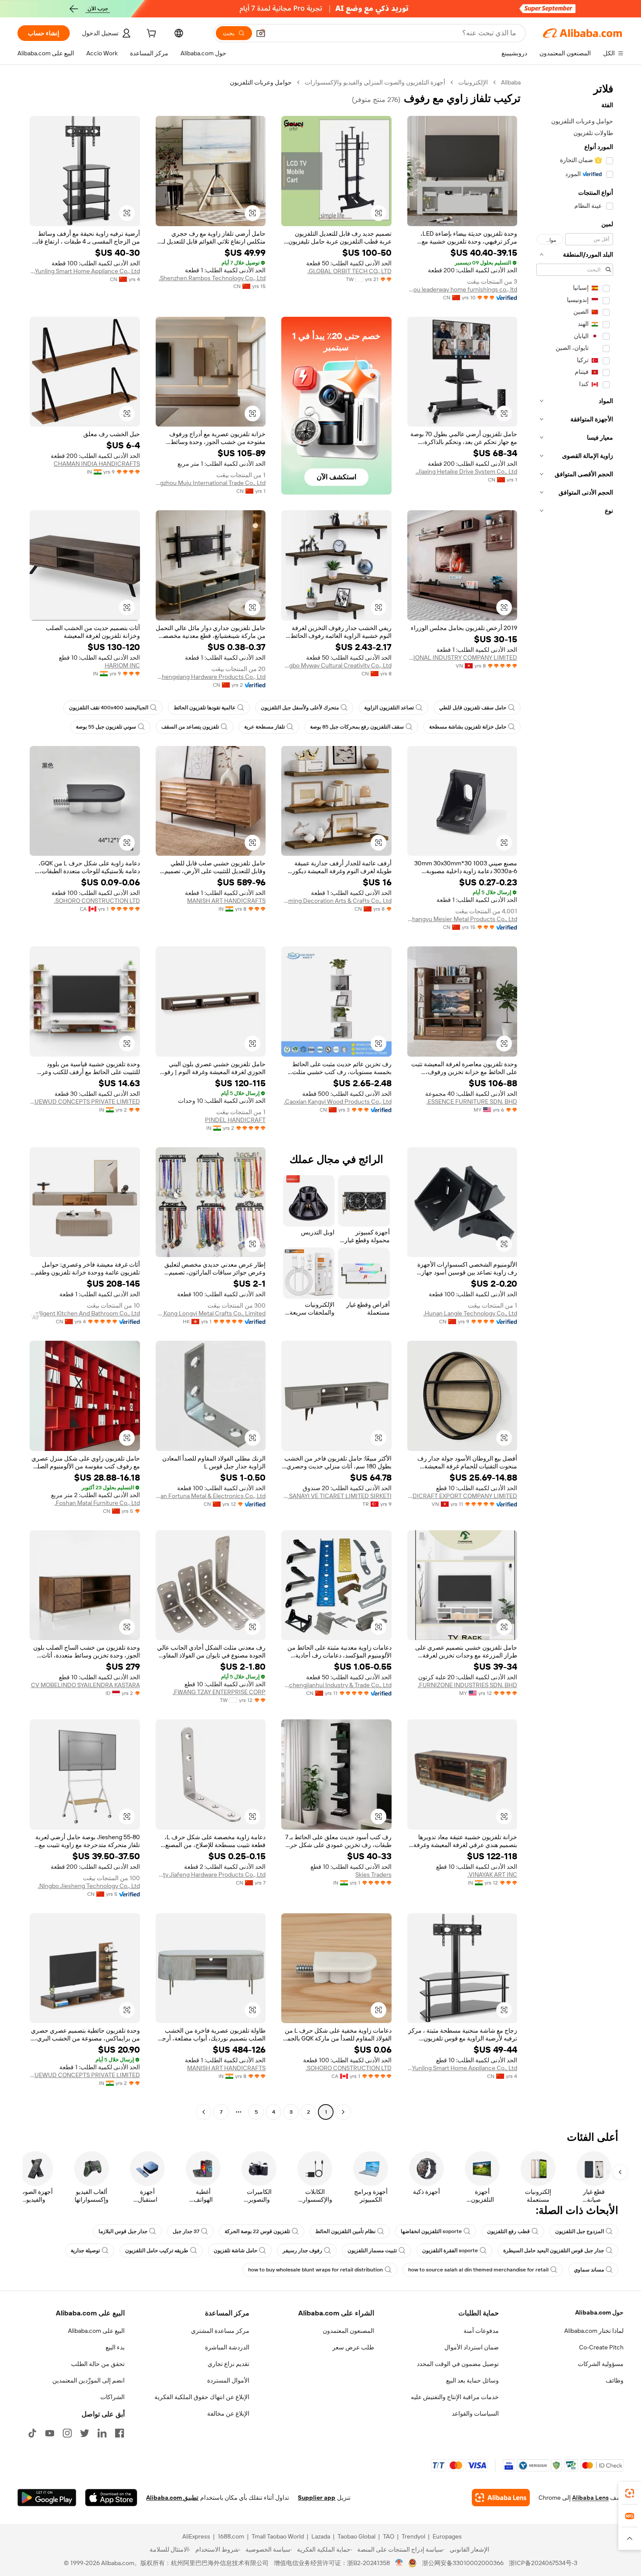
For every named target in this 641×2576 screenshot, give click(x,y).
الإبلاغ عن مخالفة (228, 2413)
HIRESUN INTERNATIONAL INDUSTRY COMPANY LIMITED (462, 658)
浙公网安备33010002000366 (463, 2563)
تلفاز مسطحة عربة (264, 727)
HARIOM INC (122, 665)
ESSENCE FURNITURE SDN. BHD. (472, 1102)
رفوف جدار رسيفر (302, 2251)
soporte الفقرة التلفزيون (450, 2251)
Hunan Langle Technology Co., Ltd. (470, 1313)
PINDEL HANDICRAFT (235, 1120)
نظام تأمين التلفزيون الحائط (345, 2231)
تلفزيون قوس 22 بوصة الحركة (257, 2231)
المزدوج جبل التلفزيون (580, 2231)
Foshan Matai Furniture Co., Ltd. (97, 1503)
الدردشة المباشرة (227, 2347)
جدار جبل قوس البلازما (123, 2231)
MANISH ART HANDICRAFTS (226, 901)
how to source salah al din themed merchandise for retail (478, 2270)
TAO (389, 2536)
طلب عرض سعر (353, 2347)
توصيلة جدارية (85, 2251)
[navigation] (575, 1098)
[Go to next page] (204, 2112)
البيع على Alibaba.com (96, 2331)
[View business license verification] (399, 2563)
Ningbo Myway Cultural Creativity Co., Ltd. (336, 665)
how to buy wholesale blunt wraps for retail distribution (315, 2270)
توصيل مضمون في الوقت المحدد (458, 2364)
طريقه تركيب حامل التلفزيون (157, 2251)
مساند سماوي (589, 2270)
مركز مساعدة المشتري (220, 2331)
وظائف (615, 2380)
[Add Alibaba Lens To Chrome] (501, 2498)
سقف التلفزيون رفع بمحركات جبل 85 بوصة (357, 727)
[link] (630, 2493)
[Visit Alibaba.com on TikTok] (32, 2433)
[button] (261, 33)
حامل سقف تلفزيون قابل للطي (473, 708)
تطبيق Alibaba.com (172, 2498)
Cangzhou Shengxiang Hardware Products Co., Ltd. (211, 677)
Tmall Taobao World (278, 2536)
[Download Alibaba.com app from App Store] (111, 2498)
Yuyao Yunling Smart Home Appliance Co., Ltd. (85, 271)
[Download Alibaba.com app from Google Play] (47, 2498)
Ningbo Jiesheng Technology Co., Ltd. (89, 1886)
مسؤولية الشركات (601, 2364)
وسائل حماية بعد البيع (472, 2380)
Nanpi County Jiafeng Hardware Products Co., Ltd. (211, 1874)
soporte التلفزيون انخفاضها (431, 2231)
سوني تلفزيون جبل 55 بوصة (106, 727)
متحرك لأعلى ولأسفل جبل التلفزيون (300, 708)
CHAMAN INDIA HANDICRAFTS (97, 464)
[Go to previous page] (343, 2112)
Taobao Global (356, 2536)
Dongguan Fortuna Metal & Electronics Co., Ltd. (211, 1496)
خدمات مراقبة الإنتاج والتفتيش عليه (455, 2397)
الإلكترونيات (473, 82)
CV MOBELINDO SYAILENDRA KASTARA (85, 1685)
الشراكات (113, 2397)
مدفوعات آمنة (481, 2331)
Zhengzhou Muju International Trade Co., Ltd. (211, 483)
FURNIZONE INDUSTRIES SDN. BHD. (467, 1685)
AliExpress (196, 2536)
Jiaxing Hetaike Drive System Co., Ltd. (466, 471)
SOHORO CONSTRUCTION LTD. (97, 901)
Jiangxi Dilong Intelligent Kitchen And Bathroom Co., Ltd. (85, 1313)
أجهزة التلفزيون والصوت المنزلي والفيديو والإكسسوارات (375, 82)
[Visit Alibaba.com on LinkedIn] (102, 2433)
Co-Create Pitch (601, 2347)
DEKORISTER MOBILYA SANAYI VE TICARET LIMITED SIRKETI (336, 1496)
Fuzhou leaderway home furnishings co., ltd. (462, 289)
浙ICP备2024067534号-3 (543, 2563)
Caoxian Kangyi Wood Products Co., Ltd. (338, 1102)
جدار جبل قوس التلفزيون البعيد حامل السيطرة (554, 2251)
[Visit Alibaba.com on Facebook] (119, 2433)
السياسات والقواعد (475, 2413)
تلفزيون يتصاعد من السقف (190, 727)
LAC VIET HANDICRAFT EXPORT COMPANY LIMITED (462, 1496)
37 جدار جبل (186, 2231)
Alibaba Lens (590, 2498)
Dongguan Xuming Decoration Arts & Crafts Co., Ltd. (336, 901)
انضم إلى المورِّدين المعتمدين (89, 2380)
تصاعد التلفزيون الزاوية (389, 708)
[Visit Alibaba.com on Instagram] (67, 2433)
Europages (447, 2536)
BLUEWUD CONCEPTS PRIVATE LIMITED (85, 1102)
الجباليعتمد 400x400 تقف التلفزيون (109, 708)
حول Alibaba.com (599, 2312)
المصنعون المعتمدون (348, 2331)
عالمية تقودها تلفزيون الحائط (205, 708)
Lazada (321, 2536)
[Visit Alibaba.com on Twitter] (85, 2433)
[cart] (150, 34)
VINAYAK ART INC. (492, 1874)
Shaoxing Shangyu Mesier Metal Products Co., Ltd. (462, 919)
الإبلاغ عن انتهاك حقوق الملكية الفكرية (202, 2397)
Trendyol (413, 2536)
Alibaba (511, 82)
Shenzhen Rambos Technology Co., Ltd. (212, 278)
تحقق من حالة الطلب (98, 2364)
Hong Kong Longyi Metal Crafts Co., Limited (211, 1313)
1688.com (231, 2536)
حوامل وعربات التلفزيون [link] (261, 82)
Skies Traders (373, 1874)
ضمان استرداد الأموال (472, 2347)
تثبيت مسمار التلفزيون (372, 2251)
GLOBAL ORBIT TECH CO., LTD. (349, 271)
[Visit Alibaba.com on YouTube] (50, 2433)
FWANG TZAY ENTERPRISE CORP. (219, 1692)
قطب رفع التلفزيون (508, 2231)
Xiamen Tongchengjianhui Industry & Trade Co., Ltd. (336, 1685)
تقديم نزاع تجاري (228, 2364)
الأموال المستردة (228, 2380)
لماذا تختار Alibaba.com (594, 2331)
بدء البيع (115, 2347)
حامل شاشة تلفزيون (235, 2251)
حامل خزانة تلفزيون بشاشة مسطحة (468, 727)
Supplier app (317, 2498)
